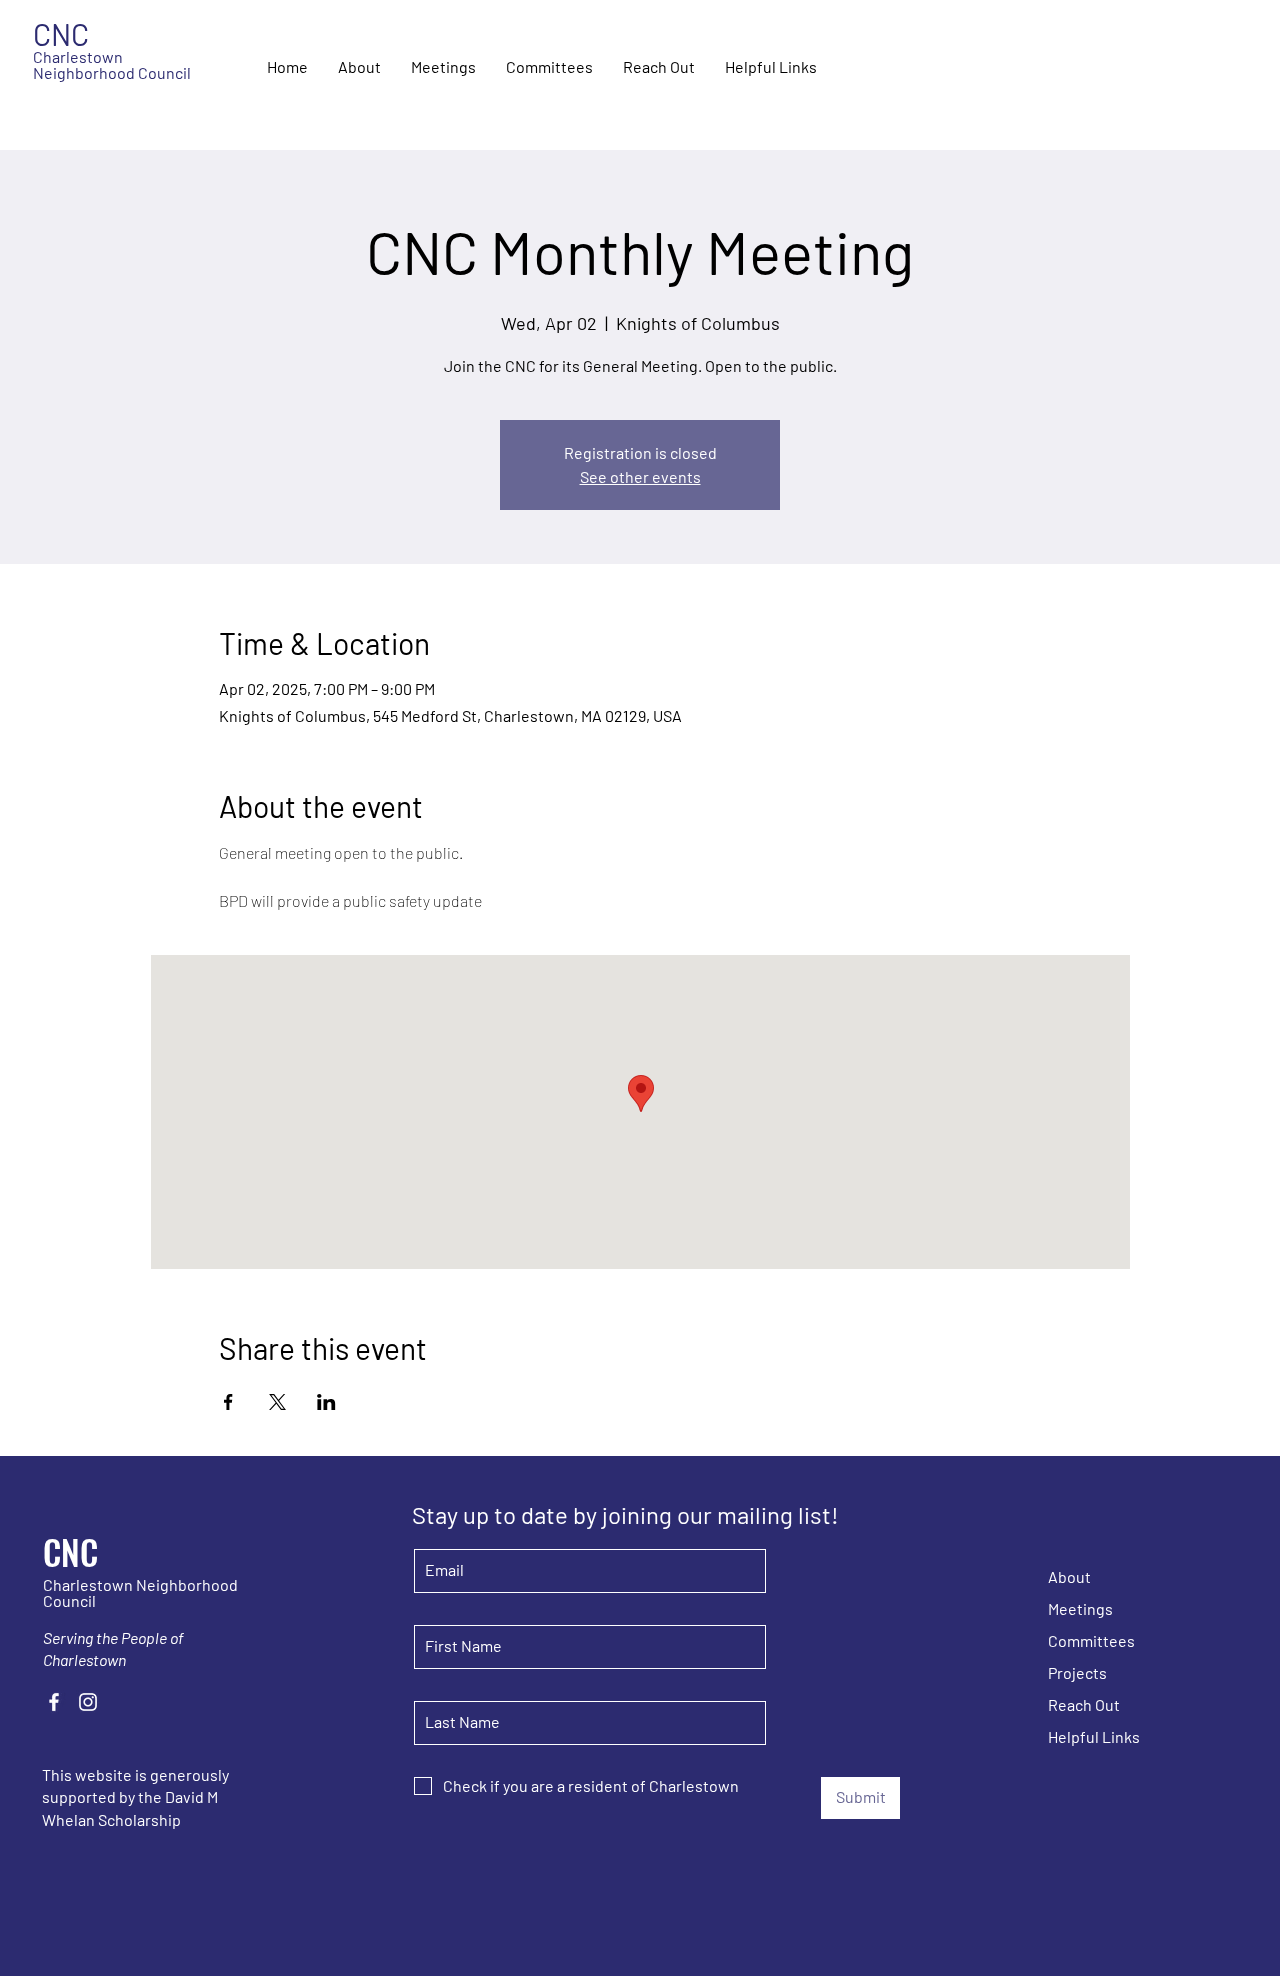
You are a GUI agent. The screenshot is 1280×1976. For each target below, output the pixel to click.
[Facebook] (54, 1702)
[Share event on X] (277, 1402)
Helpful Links (1094, 1736)
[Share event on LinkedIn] (326, 1402)
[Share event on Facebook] (228, 1402)
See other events (640, 476)
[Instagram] (88, 1702)
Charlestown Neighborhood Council (112, 64)
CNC (70, 1551)
